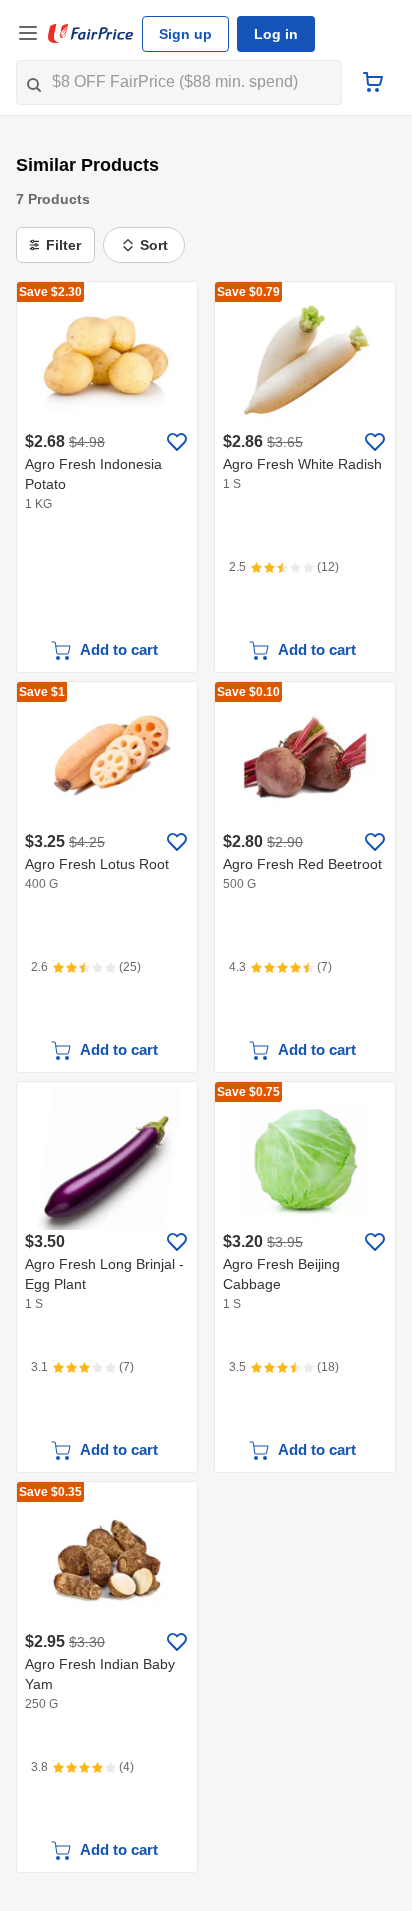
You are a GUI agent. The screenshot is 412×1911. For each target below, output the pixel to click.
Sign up (185, 34)
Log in (276, 34)
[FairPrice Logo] (91, 34)
